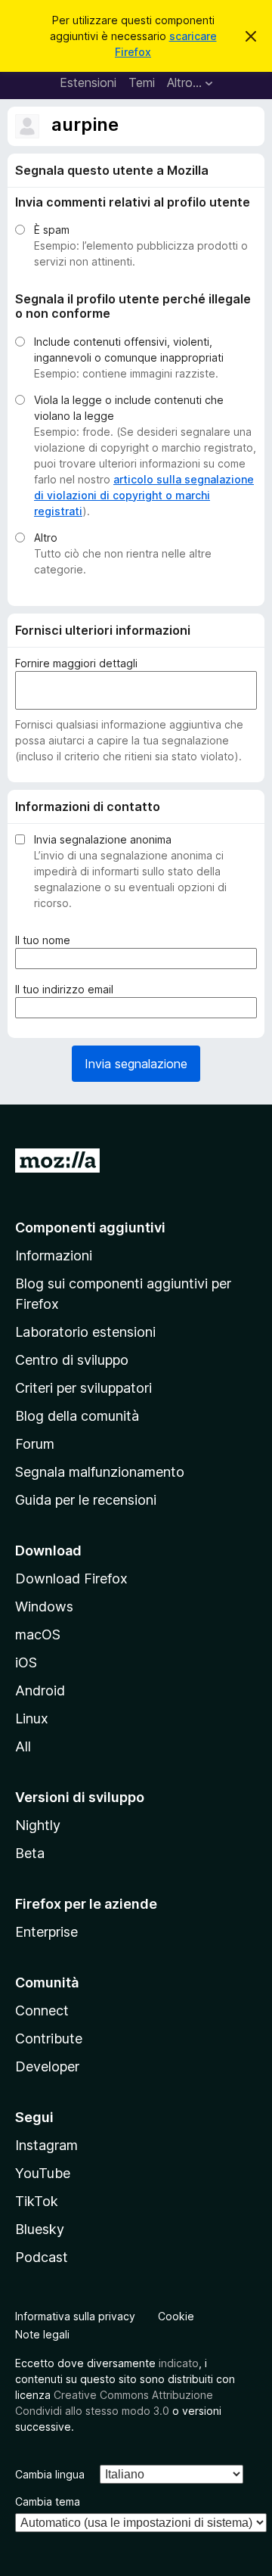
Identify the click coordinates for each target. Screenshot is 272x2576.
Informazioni (54, 1255)
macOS (38, 1634)
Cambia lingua (50, 2474)
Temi (142, 82)
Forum (35, 1444)
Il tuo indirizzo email (67, 990)
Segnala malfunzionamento (100, 1472)
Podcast (42, 2257)
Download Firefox (71, 1579)
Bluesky (40, 2229)
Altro (46, 538)
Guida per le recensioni (86, 1500)
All (23, 1746)
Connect (42, 2010)
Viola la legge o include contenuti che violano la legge (129, 408)
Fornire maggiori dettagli (76, 663)
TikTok (37, 2201)
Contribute (49, 2038)
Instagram (46, 2145)
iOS (26, 1662)
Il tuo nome (46, 940)
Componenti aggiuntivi (90, 1227)
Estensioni (88, 82)
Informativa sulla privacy (75, 2316)
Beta (30, 1853)
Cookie (176, 2316)
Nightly (38, 1825)
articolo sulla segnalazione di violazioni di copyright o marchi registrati (144, 495)
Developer (47, 2066)
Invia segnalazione (136, 1064)
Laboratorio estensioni (85, 1332)
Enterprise (46, 1932)
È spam (52, 230)
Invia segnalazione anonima (103, 839)
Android (40, 1690)
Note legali (42, 2334)
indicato (179, 2363)
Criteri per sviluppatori (83, 1388)
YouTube (43, 2173)
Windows (44, 1607)
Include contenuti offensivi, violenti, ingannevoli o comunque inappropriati (129, 350)
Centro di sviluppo (72, 1360)
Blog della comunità (77, 1416)
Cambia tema (48, 2501)
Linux (32, 1718)
